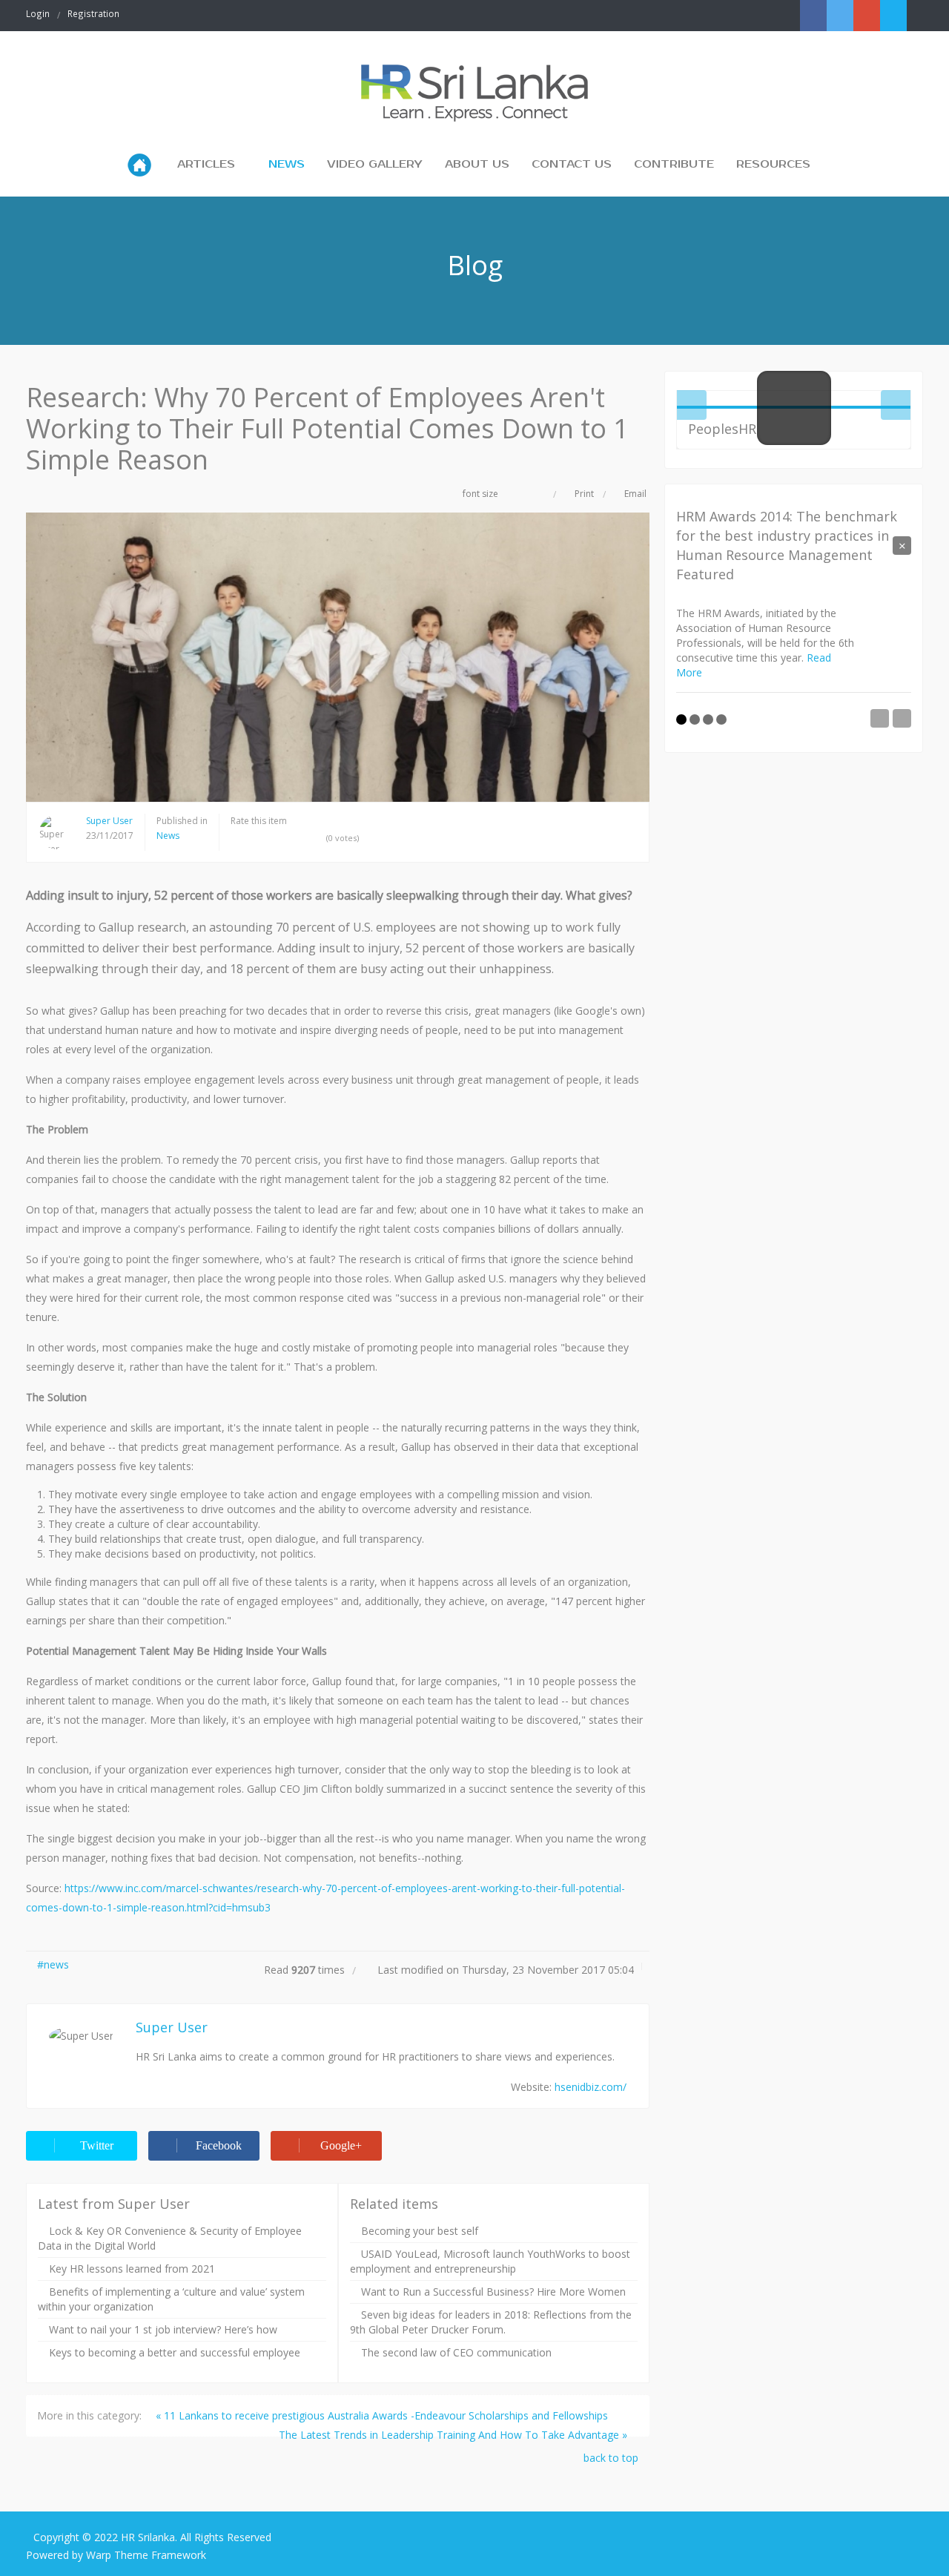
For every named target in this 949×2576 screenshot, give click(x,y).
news (56, 1964)
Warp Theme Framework (146, 2555)
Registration (93, 13)
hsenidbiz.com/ (591, 2087)
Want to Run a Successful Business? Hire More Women (493, 2292)
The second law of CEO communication (456, 2352)
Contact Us (572, 164)
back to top (612, 2458)
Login (38, 13)
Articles (206, 164)
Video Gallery (375, 164)
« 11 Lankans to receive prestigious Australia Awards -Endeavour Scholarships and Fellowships (382, 2415)
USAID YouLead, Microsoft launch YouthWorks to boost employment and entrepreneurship (490, 2261)
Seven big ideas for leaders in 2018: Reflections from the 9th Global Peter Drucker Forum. (491, 2322)
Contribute (674, 164)
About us (477, 164)
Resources (773, 164)
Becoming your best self (420, 2231)
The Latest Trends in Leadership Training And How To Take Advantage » (453, 2435)
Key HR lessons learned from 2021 (132, 2269)
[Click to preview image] (338, 657)
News (287, 164)
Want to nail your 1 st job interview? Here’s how (163, 2329)
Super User (109, 821)
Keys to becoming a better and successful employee (175, 2352)
